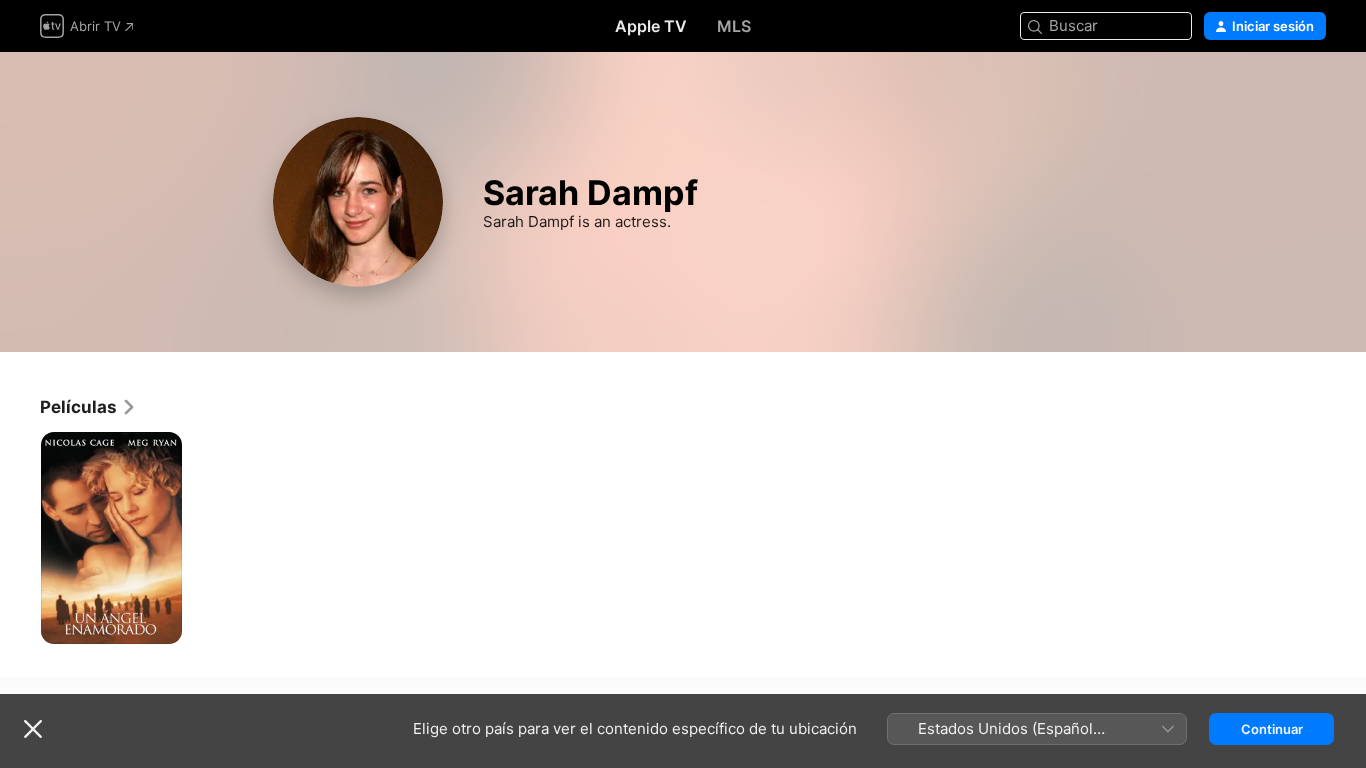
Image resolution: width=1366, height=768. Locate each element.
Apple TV (651, 26)
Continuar (1272, 729)
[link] (88, 407)
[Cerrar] (33, 729)
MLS (734, 26)
